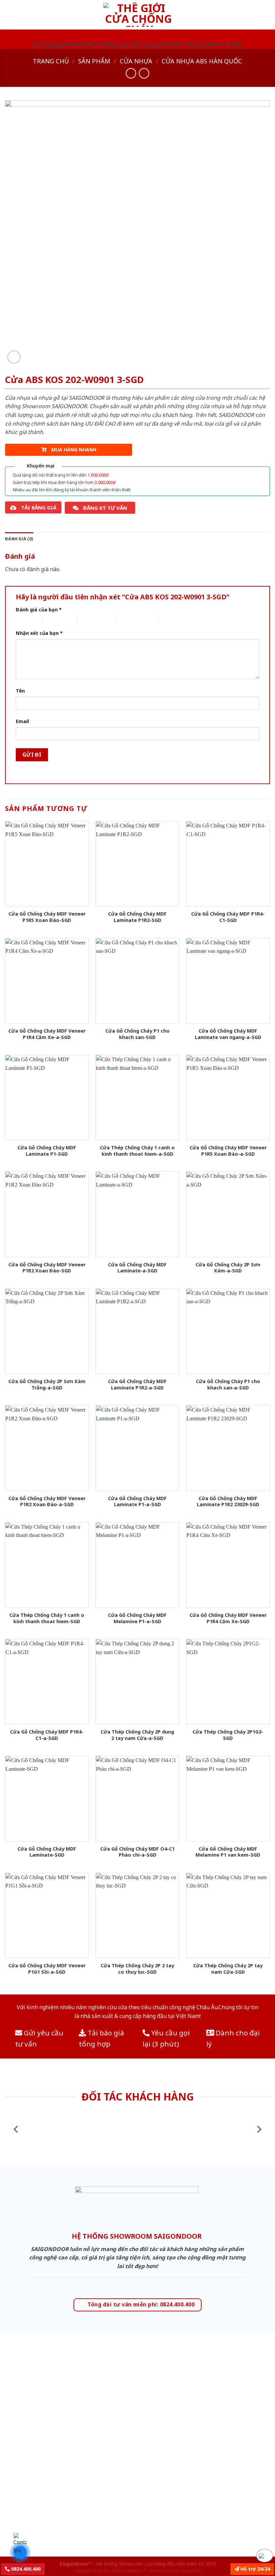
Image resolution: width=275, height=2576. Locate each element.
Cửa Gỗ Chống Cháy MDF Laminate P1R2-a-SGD (137, 1385)
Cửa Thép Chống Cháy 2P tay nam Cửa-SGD (228, 1969)
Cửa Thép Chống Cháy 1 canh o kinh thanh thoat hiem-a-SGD (137, 1151)
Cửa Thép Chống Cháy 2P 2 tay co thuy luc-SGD (137, 1969)
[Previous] (16, 2129)
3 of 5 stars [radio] (89, 620)
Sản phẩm (94, 61)
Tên (20, 691)
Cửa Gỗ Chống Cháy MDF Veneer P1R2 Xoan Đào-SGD (47, 1268)
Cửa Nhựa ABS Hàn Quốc (202, 61)
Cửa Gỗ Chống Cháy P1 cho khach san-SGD (137, 1034)
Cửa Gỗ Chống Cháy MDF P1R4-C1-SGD (228, 917)
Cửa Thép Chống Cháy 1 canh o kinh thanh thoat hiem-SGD (47, 1618)
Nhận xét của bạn (39, 633)
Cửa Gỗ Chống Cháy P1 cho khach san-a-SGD (228, 1385)
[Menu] (9, 15)
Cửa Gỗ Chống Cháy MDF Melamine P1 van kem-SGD (228, 1852)
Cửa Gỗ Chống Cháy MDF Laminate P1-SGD (47, 1151)
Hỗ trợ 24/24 (255, 2569)
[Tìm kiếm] (267, 15)
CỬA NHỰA (136, 61)
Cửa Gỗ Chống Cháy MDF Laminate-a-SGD (137, 1268)
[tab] (19, 539)
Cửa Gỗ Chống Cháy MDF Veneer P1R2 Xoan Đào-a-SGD (47, 1502)
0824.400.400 (25, 2569)
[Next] (259, 2129)
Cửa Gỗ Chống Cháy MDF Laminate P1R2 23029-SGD (228, 1502)
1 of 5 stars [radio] (24, 620)
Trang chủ (51, 61)
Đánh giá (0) (19, 539)
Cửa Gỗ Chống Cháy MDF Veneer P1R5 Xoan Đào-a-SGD (228, 1151)
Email (22, 721)
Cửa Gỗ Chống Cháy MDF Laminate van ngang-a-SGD (228, 1034)
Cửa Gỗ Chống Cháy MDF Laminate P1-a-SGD (137, 1502)
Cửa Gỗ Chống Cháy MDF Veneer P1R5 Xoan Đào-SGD (47, 917)
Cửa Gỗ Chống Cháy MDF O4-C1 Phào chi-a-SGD (137, 1852)
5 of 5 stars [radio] (170, 620)
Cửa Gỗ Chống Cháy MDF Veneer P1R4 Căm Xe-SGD (228, 1618)
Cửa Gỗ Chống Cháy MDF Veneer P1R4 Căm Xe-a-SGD (47, 1034)
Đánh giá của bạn (39, 610)
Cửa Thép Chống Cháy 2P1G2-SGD (228, 1735)
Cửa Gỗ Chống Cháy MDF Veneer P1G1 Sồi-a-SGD (47, 1969)
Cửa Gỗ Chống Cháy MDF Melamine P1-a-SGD (137, 1618)
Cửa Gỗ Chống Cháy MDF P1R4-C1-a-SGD (47, 1735)
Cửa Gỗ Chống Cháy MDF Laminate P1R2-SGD (137, 917)
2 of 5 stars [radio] (54, 620)
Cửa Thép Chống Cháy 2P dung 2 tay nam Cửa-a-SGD (137, 1735)
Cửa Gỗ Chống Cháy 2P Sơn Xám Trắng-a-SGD (47, 1385)
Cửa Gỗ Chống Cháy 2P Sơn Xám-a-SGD (228, 1268)
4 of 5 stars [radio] (127, 620)
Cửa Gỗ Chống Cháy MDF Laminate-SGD (47, 1852)
